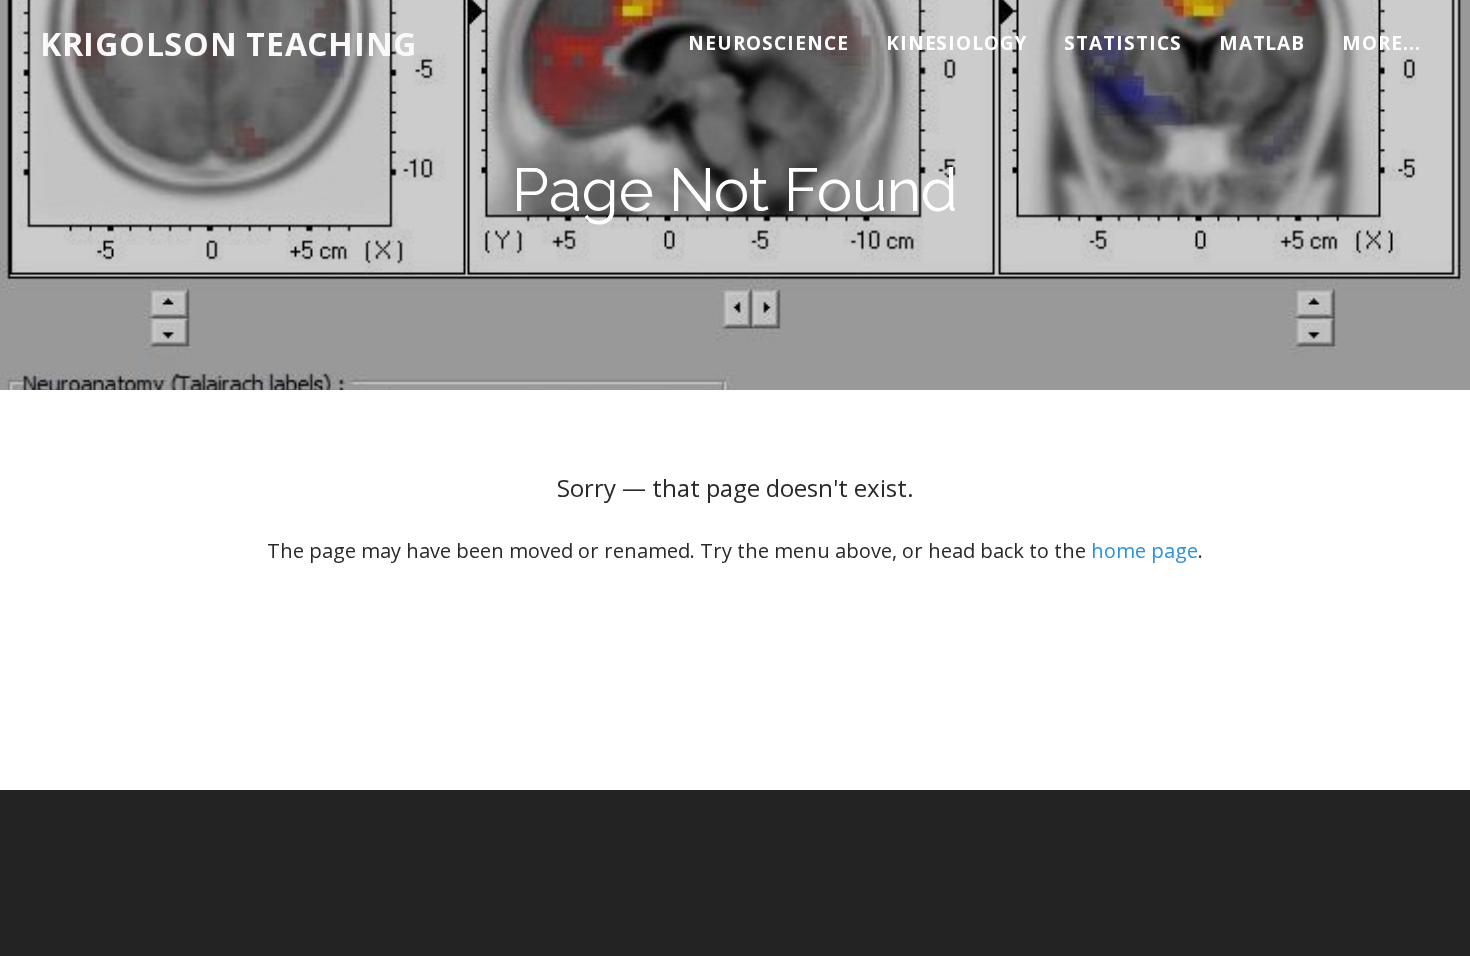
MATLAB (1262, 43)
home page (1144, 550)
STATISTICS (1123, 43)
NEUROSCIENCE (768, 43)
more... (1381, 43)
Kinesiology (956, 43)
